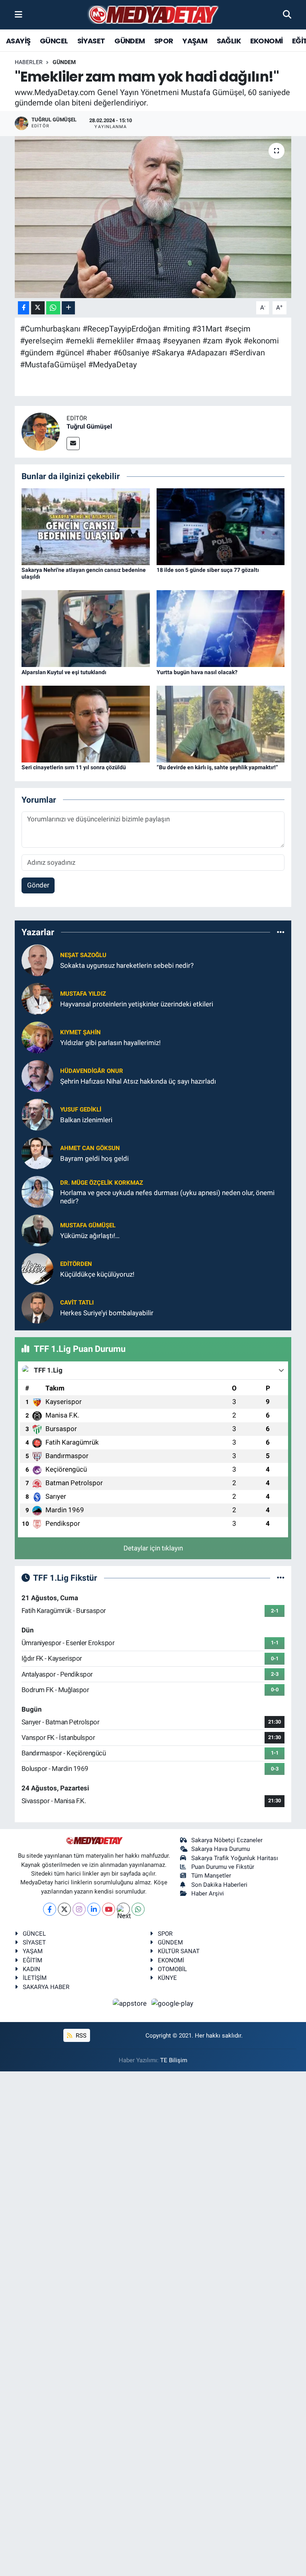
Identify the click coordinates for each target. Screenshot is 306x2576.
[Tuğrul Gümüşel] (41, 431)
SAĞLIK (229, 41)
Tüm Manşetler (211, 1876)
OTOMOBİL (172, 1969)
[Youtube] (109, 1909)
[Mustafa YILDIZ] (37, 998)
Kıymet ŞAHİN (80, 1032)
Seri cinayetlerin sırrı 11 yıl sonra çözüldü (74, 767)
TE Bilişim (174, 2060)
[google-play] (173, 2003)
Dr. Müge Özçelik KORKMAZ (102, 1183)
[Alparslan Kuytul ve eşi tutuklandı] (86, 628)
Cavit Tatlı (77, 1303)
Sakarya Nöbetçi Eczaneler (227, 1840)
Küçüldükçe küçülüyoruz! (97, 1274)
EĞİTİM (32, 1960)
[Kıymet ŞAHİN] (37, 1037)
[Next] (123, 1909)
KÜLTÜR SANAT (179, 1951)
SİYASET (91, 41)
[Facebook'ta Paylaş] (24, 308)
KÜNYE (167, 1978)
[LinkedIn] (94, 1909)
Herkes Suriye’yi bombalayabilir (107, 1313)
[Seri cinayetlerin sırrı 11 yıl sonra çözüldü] (86, 723)
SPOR (164, 41)
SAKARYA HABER (46, 1987)
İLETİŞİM (35, 1978)
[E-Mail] (73, 444)
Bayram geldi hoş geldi (94, 1158)
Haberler (29, 62)
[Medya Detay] (153, 15)
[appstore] (131, 2003)
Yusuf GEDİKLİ (81, 1110)
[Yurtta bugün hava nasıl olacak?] (221, 628)
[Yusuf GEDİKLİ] (37, 1114)
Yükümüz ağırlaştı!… (90, 1236)
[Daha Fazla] (68, 308)
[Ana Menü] (19, 14)
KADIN (31, 1969)
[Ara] (287, 14)
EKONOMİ (267, 41)
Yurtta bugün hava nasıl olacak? (197, 672)
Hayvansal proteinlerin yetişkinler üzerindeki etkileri (137, 1004)
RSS (80, 2036)
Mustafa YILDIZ (83, 994)
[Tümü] (281, 932)
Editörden (76, 1264)
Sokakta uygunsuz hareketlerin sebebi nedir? (127, 965)
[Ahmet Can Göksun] (37, 1153)
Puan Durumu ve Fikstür (223, 1867)
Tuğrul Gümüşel (89, 426)
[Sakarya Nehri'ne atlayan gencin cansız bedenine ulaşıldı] (86, 526)
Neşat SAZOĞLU (83, 955)
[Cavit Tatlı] (37, 1307)
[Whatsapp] (138, 1909)
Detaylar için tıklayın (153, 1548)
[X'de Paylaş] (38, 308)
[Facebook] (50, 1909)
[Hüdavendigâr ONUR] (37, 1076)
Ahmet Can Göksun (90, 1148)
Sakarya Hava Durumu (221, 1849)
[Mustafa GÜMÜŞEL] (37, 1230)
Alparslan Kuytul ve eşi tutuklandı (64, 672)
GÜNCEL (54, 41)
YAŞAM (195, 41)
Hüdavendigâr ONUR (92, 1071)
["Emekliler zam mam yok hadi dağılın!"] (153, 217)
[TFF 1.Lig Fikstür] (281, 1578)
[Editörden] (37, 1269)
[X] (64, 1909)
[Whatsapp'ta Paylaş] (53, 308)
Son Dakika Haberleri (219, 1885)
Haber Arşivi (208, 1893)
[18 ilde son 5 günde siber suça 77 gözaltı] (221, 526)
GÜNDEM (129, 41)
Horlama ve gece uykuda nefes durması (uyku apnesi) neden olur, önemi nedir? (167, 1197)
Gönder (38, 885)
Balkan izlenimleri (86, 1120)
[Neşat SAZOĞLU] (37, 960)
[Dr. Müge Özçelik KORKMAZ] (37, 1191)
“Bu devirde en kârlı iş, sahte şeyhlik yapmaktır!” (217, 767)
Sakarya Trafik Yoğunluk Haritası (235, 1858)
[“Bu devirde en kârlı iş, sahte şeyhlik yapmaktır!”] (221, 723)
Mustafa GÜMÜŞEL (88, 1225)
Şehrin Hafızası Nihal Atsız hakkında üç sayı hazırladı (138, 1081)
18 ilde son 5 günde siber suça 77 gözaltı (208, 570)
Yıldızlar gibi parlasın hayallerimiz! (110, 1043)
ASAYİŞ (18, 41)
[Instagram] (79, 1909)
